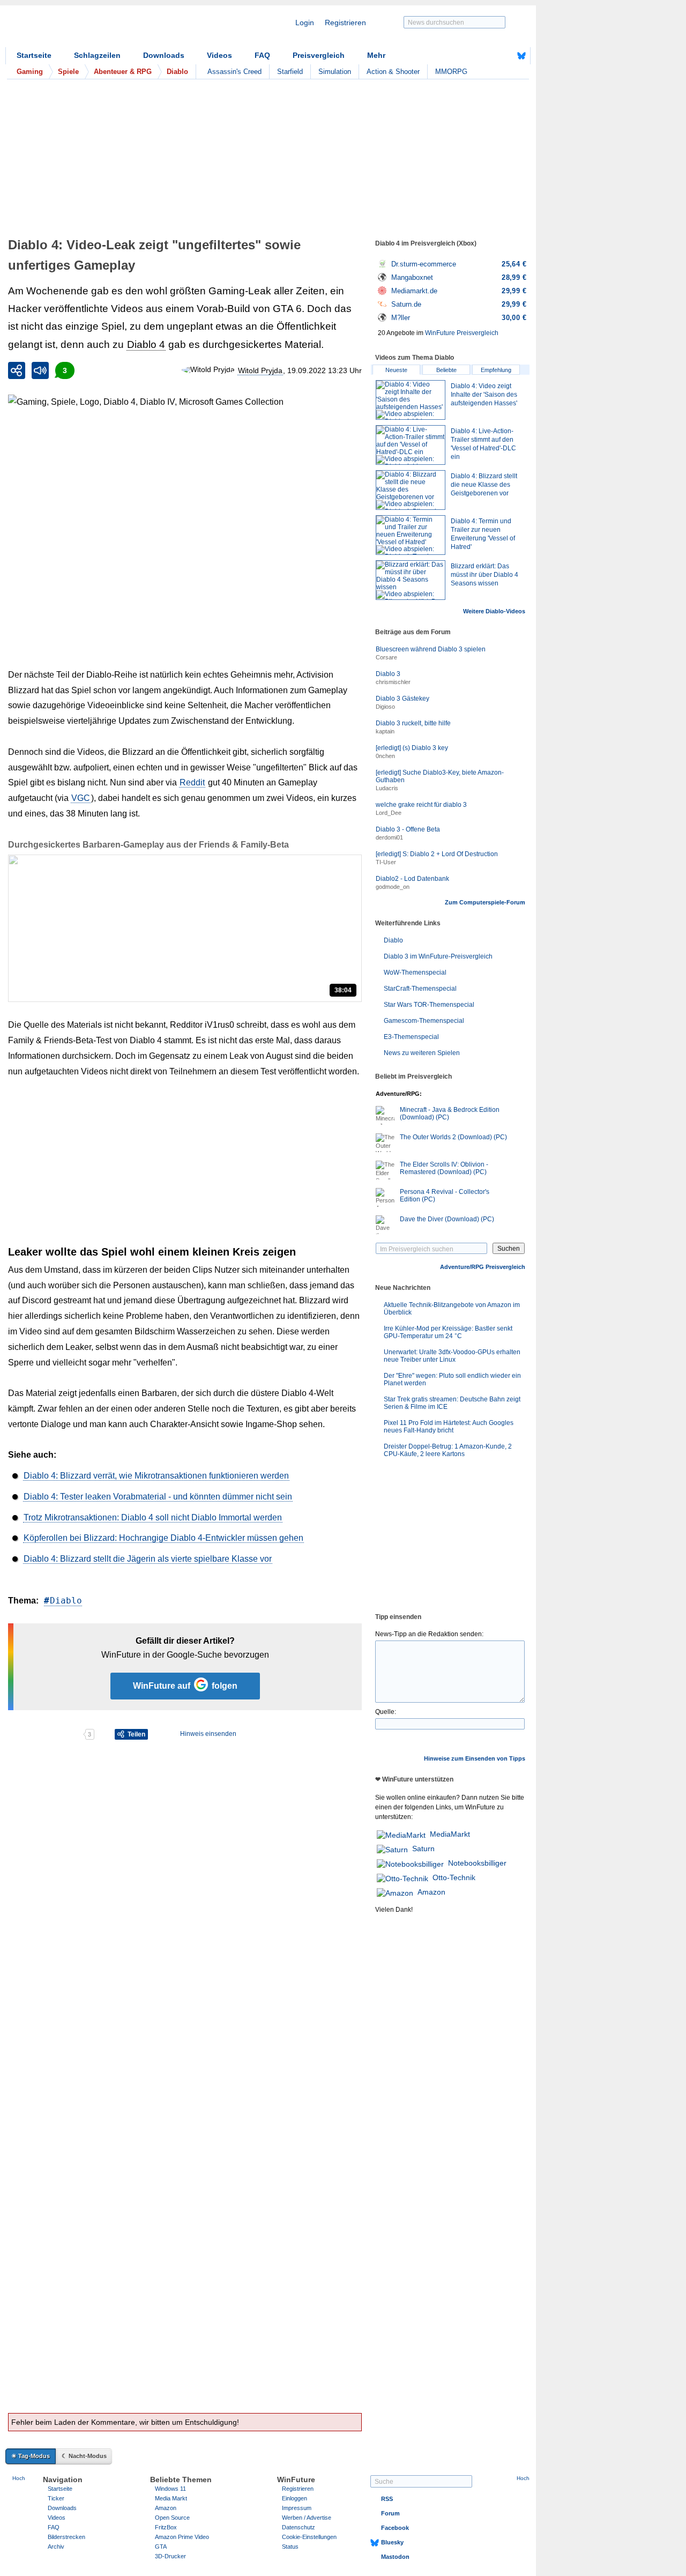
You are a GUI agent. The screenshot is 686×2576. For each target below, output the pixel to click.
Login (305, 23)
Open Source (172, 2518)
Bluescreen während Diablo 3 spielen (431, 649)
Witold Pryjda (260, 370)
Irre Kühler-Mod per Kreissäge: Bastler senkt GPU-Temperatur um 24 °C (448, 1332)
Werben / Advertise (307, 2518)
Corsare (386, 657)
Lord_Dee (389, 813)
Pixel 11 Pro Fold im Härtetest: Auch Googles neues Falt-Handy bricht (449, 1427)
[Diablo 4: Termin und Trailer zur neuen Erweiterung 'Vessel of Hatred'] (411, 535)
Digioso (385, 707)
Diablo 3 (388, 674)
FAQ (262, 55)
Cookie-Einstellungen (309, 2537)
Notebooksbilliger (477, 1863)
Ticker (56, 2498)
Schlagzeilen (97, 55)
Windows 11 (170, 2489)
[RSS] (488, 56)
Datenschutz (299, 2527)
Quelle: (386, 1712)
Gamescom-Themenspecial (424, 1021)
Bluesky (392, 2542)
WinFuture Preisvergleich (462, 333)
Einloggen (294, 2498)
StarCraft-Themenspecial (420, 989)
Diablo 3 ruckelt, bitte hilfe (413, 723)
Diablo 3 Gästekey (402, 699)
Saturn (423, 1849)
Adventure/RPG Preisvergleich (483, 1267)
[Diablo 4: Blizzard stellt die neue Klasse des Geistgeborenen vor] (411, 490)
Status (290, 2547)
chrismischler (393, 682)
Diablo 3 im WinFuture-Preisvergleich (438, 956)
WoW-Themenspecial (415, 973)
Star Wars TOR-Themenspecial (429, 1005)
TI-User (386, 862)
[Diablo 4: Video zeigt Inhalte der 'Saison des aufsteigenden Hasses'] (411, 400)
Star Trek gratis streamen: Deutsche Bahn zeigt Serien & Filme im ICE (452, 1403)
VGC (81, 798)
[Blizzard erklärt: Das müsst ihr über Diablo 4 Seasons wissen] (411, 580)
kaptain (385, 731)
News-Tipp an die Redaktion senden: (429, 1634)
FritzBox (166, 2527)
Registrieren (345, 23)
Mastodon (395, 2557)
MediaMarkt (450, 1834)
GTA (161, 2547)
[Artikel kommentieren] (45, 1734)
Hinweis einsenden (208, 1734)
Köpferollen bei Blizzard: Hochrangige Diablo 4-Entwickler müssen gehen (163, 1538)
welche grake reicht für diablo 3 (421, 805)
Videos (219, 55)
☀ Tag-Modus (31, 2456)
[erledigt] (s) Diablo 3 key (412, 748)
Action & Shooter (393, 72)
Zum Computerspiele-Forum (485, 902)
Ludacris (387, 788)
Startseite (34, 55)
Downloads (164, 55)
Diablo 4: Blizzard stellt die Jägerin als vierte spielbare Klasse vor (148, 1559)
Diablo (66, 1601)
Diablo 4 (146, 344)
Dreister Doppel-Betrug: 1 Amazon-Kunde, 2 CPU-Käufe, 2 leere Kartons (448, 1450)
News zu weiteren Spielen (422, 1053)
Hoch (19, 2478)
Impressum (297, 2508)
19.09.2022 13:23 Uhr (325, 370)
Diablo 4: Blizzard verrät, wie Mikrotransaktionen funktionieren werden (156, 1476)
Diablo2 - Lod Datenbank (412, 879)
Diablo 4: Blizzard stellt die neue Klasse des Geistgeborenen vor (484, 485)
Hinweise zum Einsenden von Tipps (475, 1758)
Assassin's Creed (234, 72)
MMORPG (451, 72)
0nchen (385, 756)
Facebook (395, 2528)
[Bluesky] (521, 56)
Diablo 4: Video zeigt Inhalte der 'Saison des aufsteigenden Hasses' (484, 395)
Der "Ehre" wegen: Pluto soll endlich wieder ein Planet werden (452, 1379)
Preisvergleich (319, 55)
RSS (387, 2499)
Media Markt (171, 2498)
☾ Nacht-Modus (84, 2456)
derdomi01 (389, 837)
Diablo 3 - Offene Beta (408, 829)
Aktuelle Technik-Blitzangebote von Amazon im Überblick (452, 1309)
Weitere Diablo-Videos (494, 611)
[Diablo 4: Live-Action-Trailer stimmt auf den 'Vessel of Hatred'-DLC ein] (411, 445)
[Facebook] (505, 56)
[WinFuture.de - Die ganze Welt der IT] (96, 29)
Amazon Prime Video (182, 2537)
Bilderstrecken (66, 2537)
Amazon (431, 1892)
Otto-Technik (454, 1877)
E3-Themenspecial (411, 1037)
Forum (390, 2513)
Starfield (290, 72)
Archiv (56, 2547)
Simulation (335, 72)
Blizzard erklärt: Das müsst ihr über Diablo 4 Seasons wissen (484, 575)
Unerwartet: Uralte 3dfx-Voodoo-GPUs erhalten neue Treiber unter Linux (452, 1356)
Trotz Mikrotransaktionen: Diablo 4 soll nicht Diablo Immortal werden (153, 1517)
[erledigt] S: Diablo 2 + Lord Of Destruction (437, 854)
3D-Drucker (170, 2556)
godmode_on (393, 887)
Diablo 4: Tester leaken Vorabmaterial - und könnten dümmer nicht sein (158, 1497)
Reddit (192, 782)
